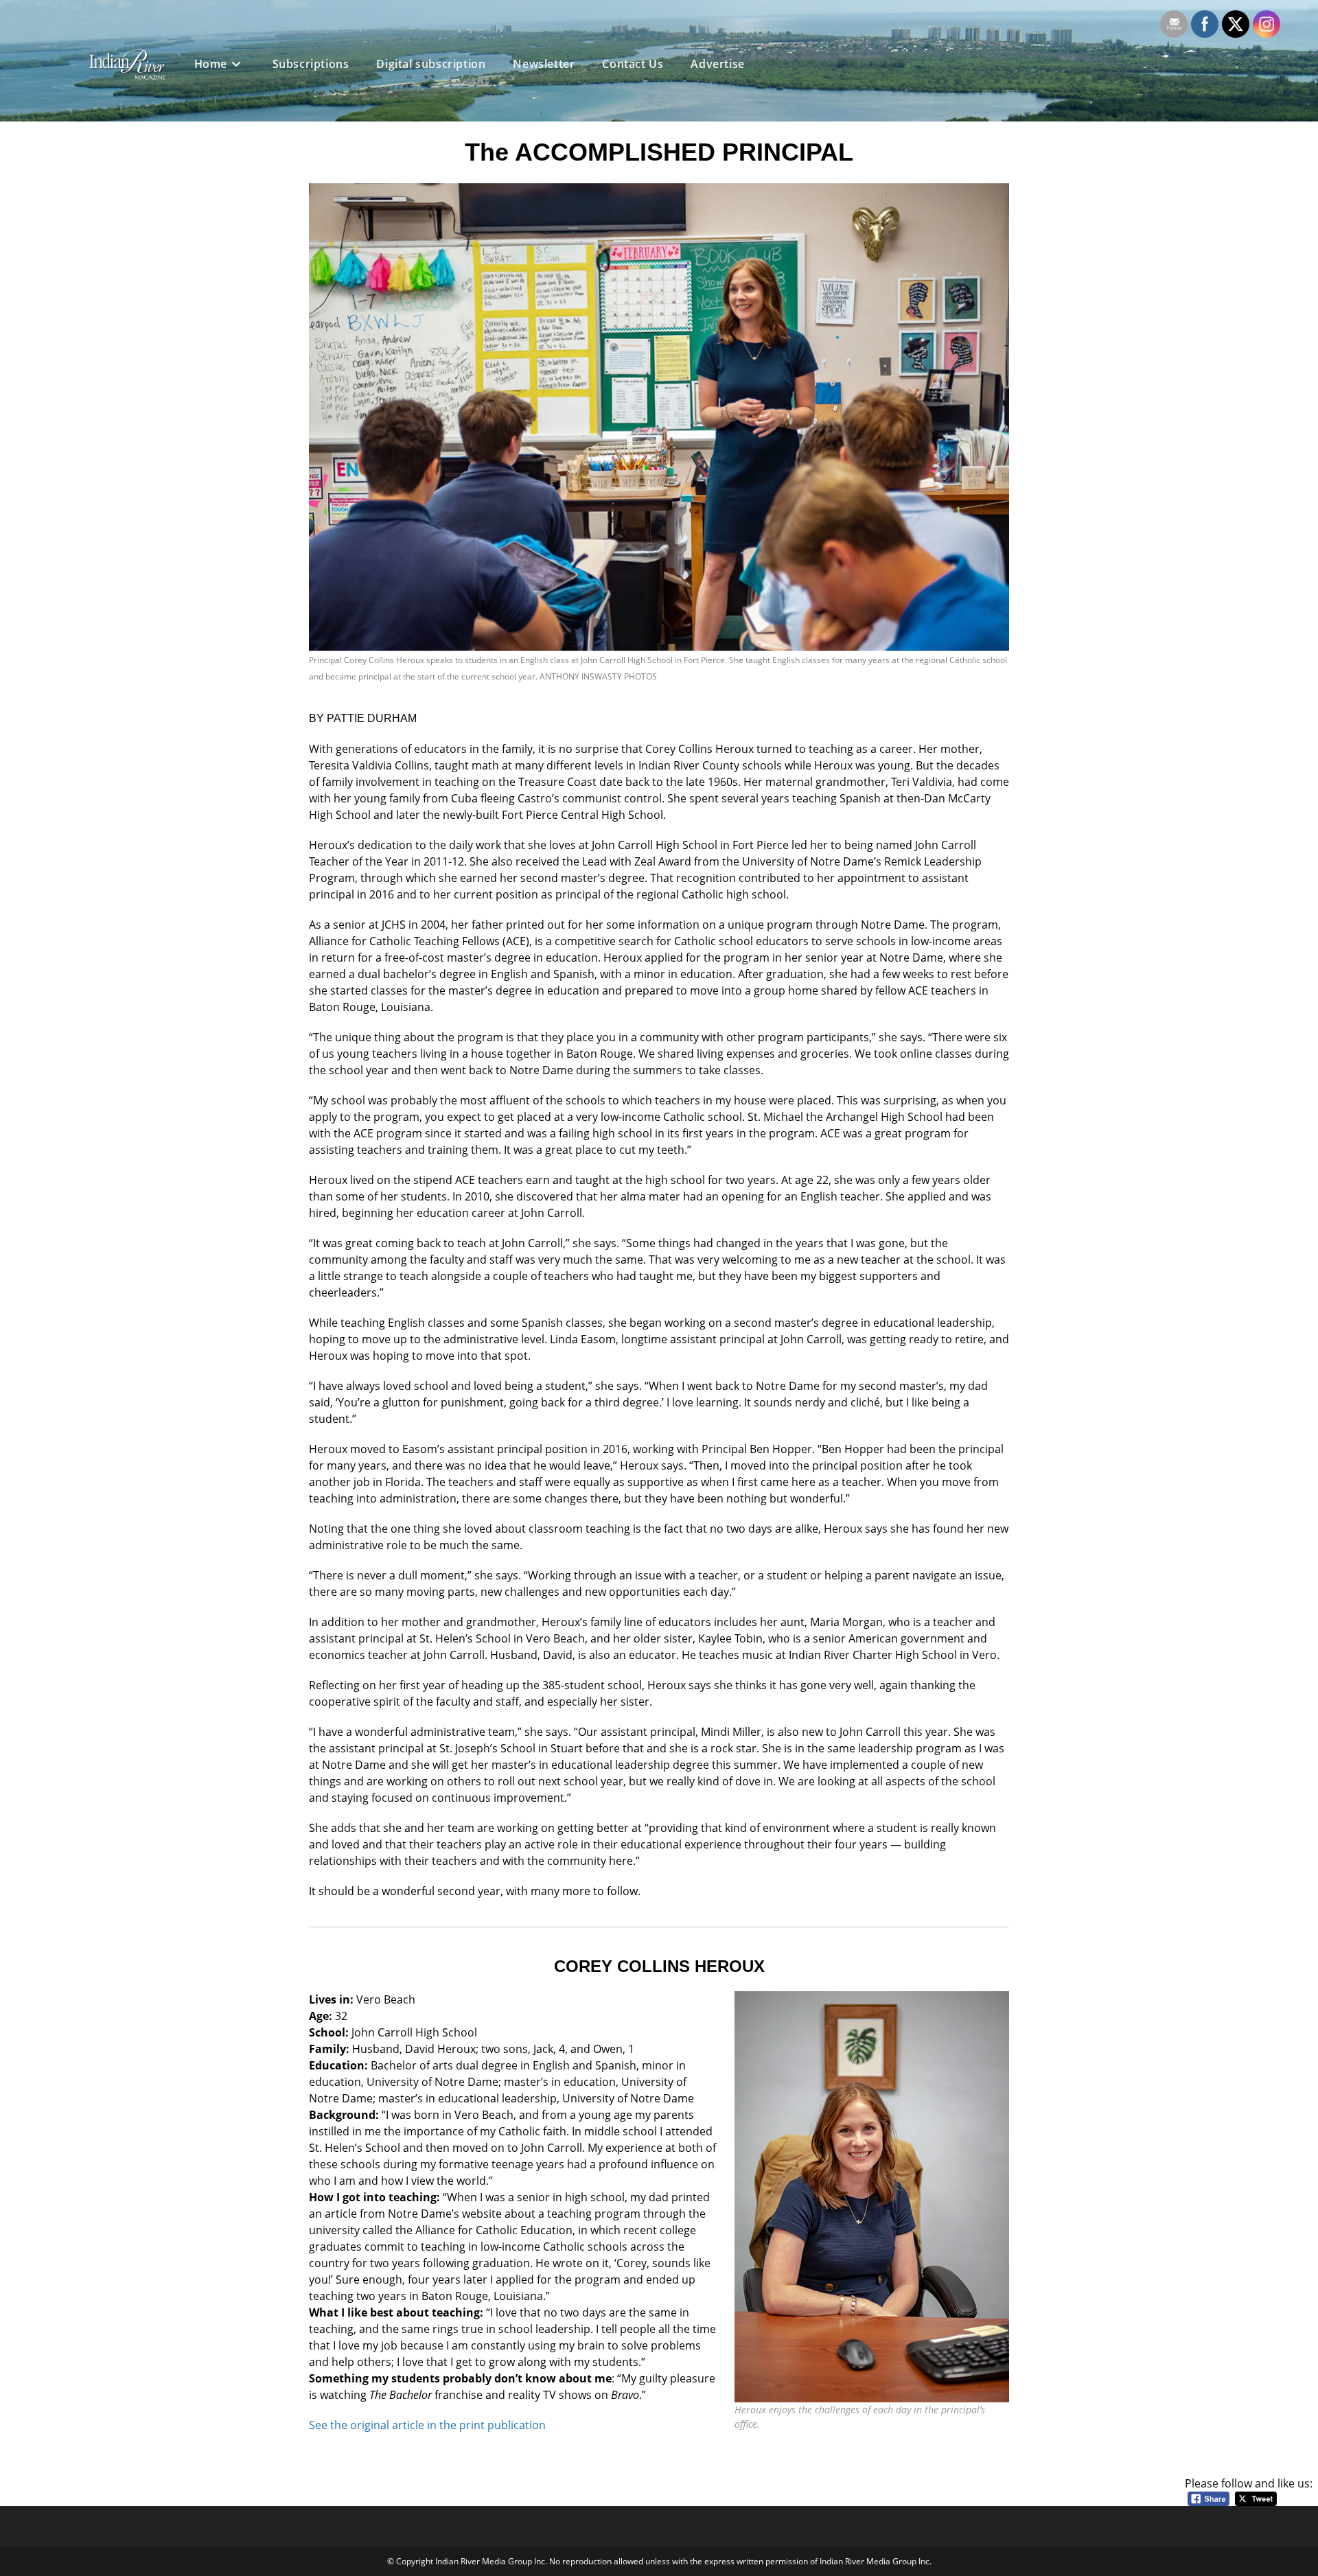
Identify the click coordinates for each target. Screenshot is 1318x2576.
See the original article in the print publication (427, 2425)
